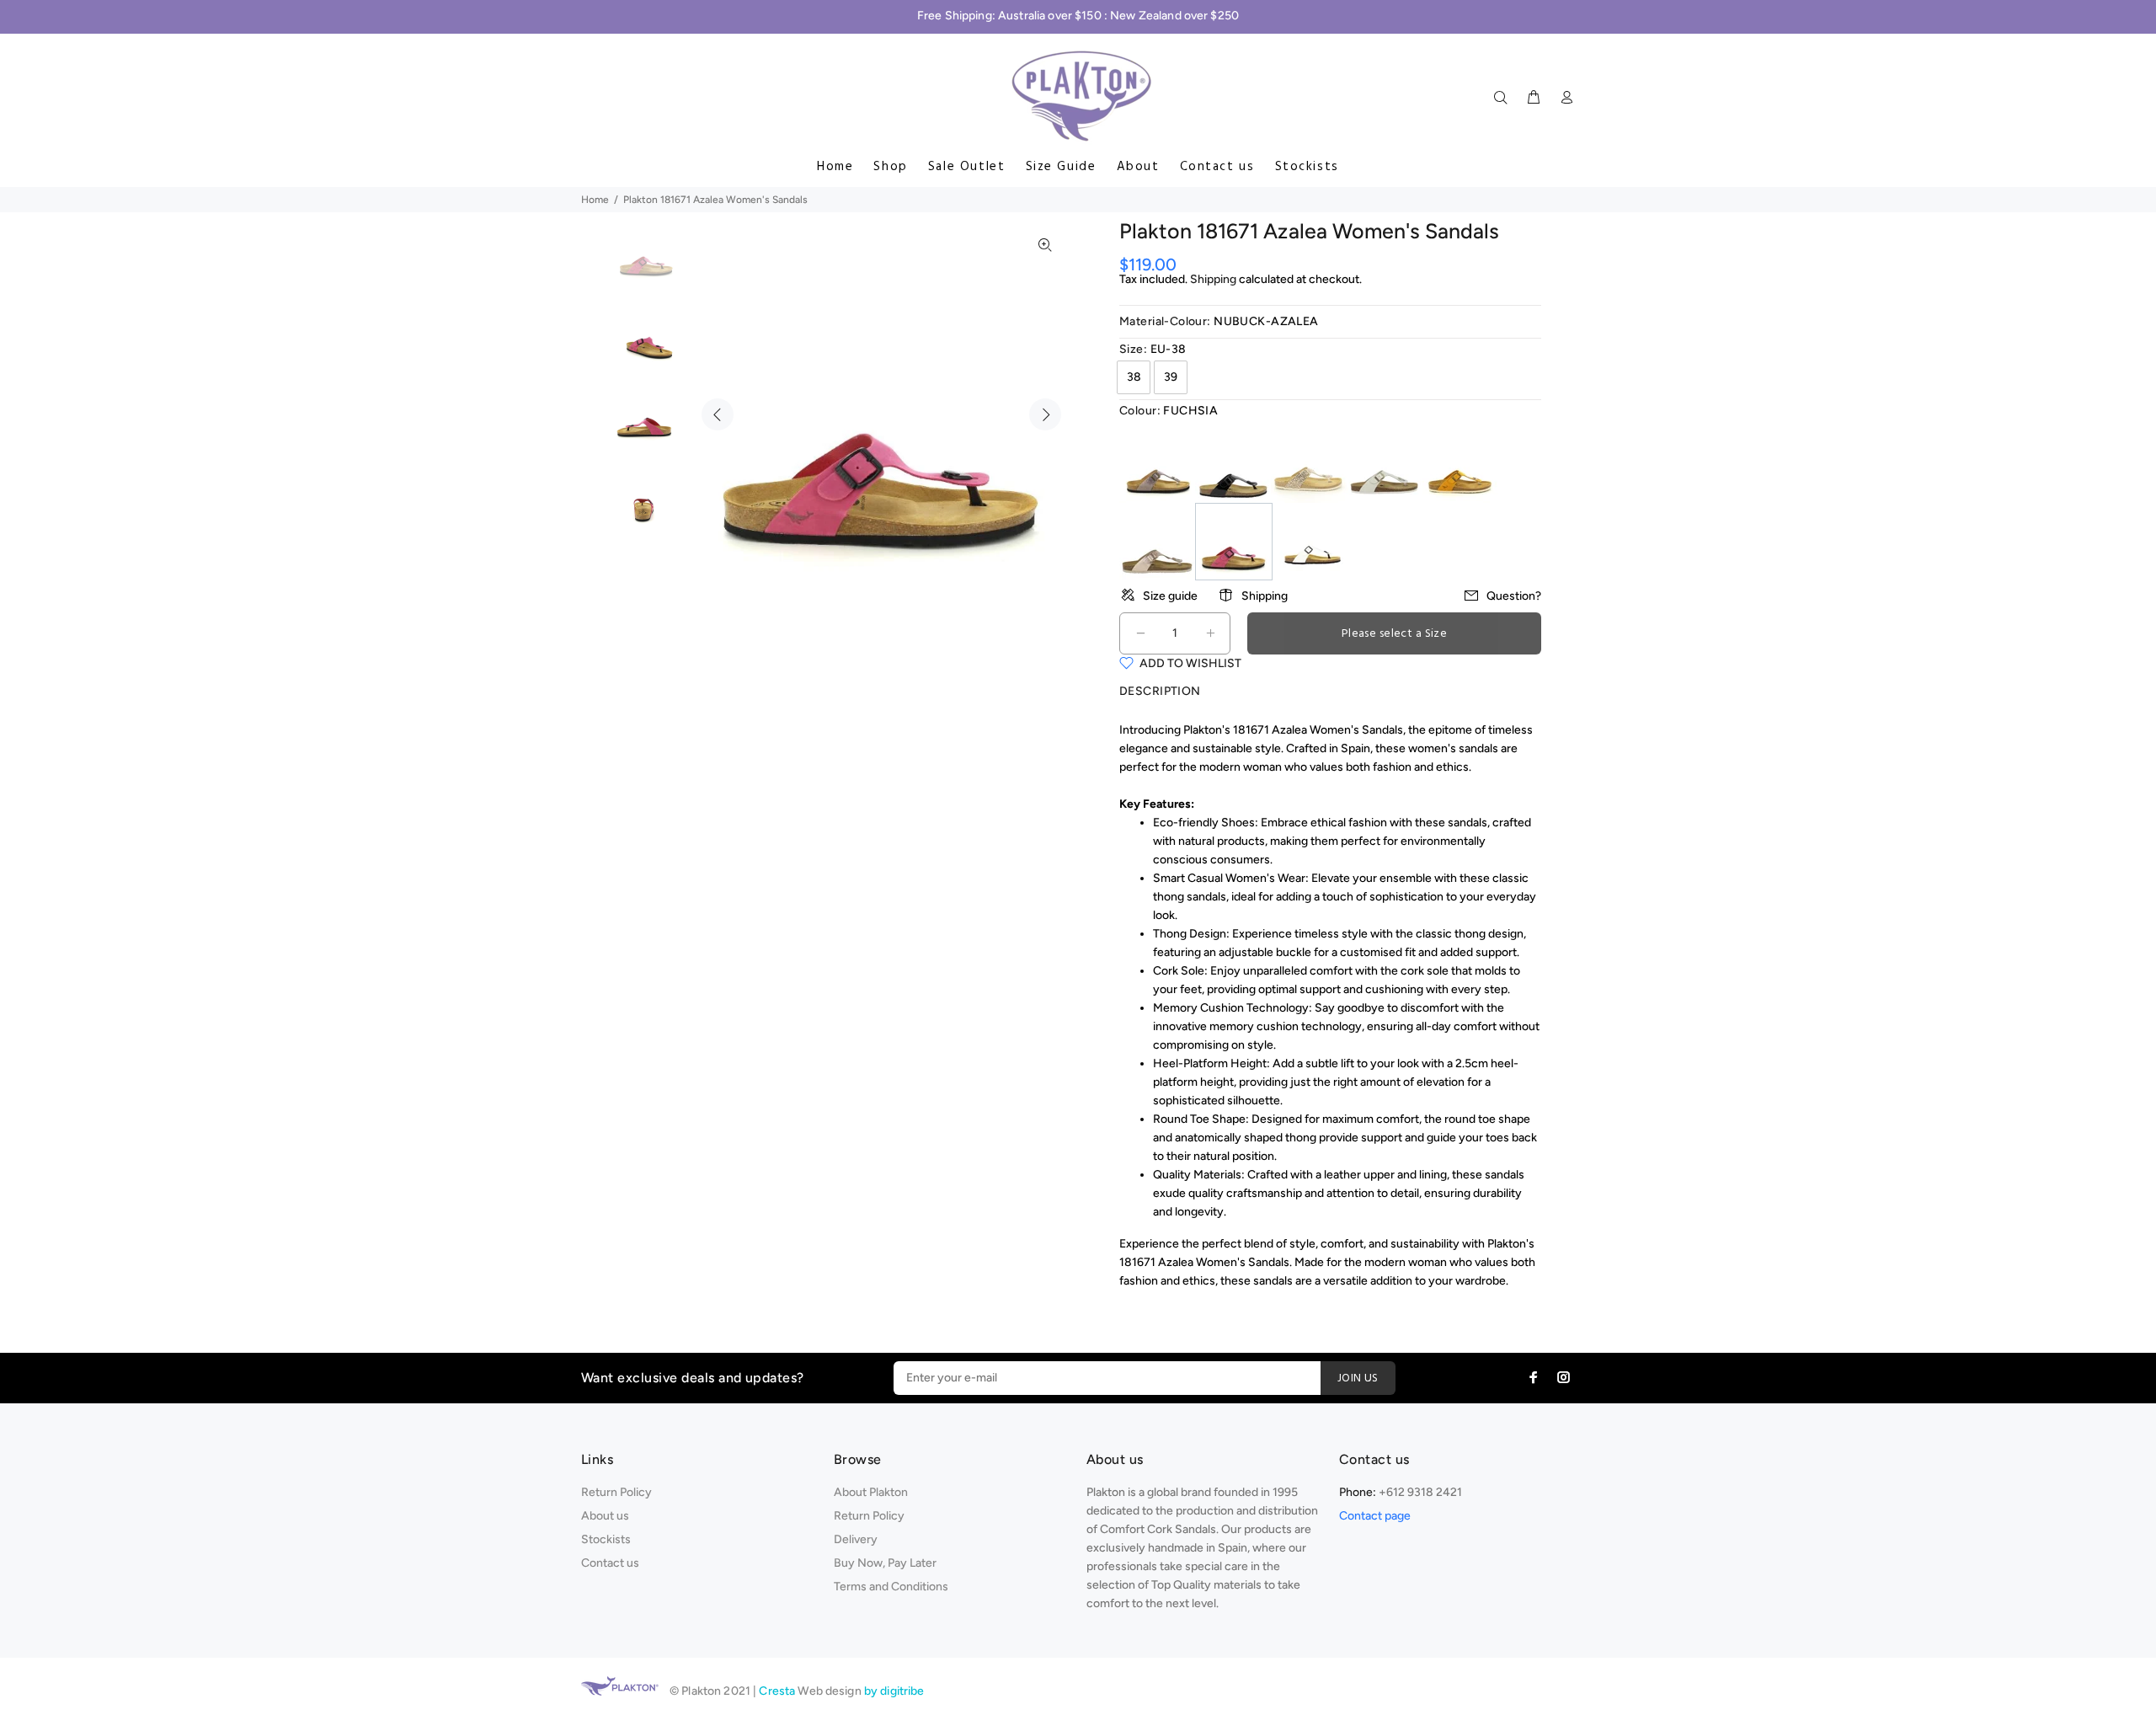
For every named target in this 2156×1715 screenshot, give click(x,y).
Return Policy (616, 1492)
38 (1134, 377)
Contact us (1217, 167)
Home (835, 167)
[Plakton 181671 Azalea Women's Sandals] (1234, 540)
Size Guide (1061, 167)
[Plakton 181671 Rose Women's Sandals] (1157, 540)
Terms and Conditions (891, 1587)
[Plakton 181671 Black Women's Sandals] (1233, 464)
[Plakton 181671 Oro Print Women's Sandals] (1309, 464)
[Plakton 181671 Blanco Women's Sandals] (1385, 464)
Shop (890, 167)
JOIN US (1358, 1378)
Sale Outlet (967, 167)
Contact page (1375, 1516)
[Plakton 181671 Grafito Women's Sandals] (1157, 464)
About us (605, 1516)
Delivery (856, 1539)
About (1138, 167)
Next (1045, 414)
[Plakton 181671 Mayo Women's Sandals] (1460, 464)
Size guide (1170, 596)
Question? (1514, 596)
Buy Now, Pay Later (885, 1563)
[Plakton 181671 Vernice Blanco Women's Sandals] (1310, 540)
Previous (718, 414)
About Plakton (871, 1492)
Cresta (778, 1691)
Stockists (1307, 167)
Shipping (1213, 279)
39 (1171, 377)
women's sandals (1453, 748)
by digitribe (894, 1691)
